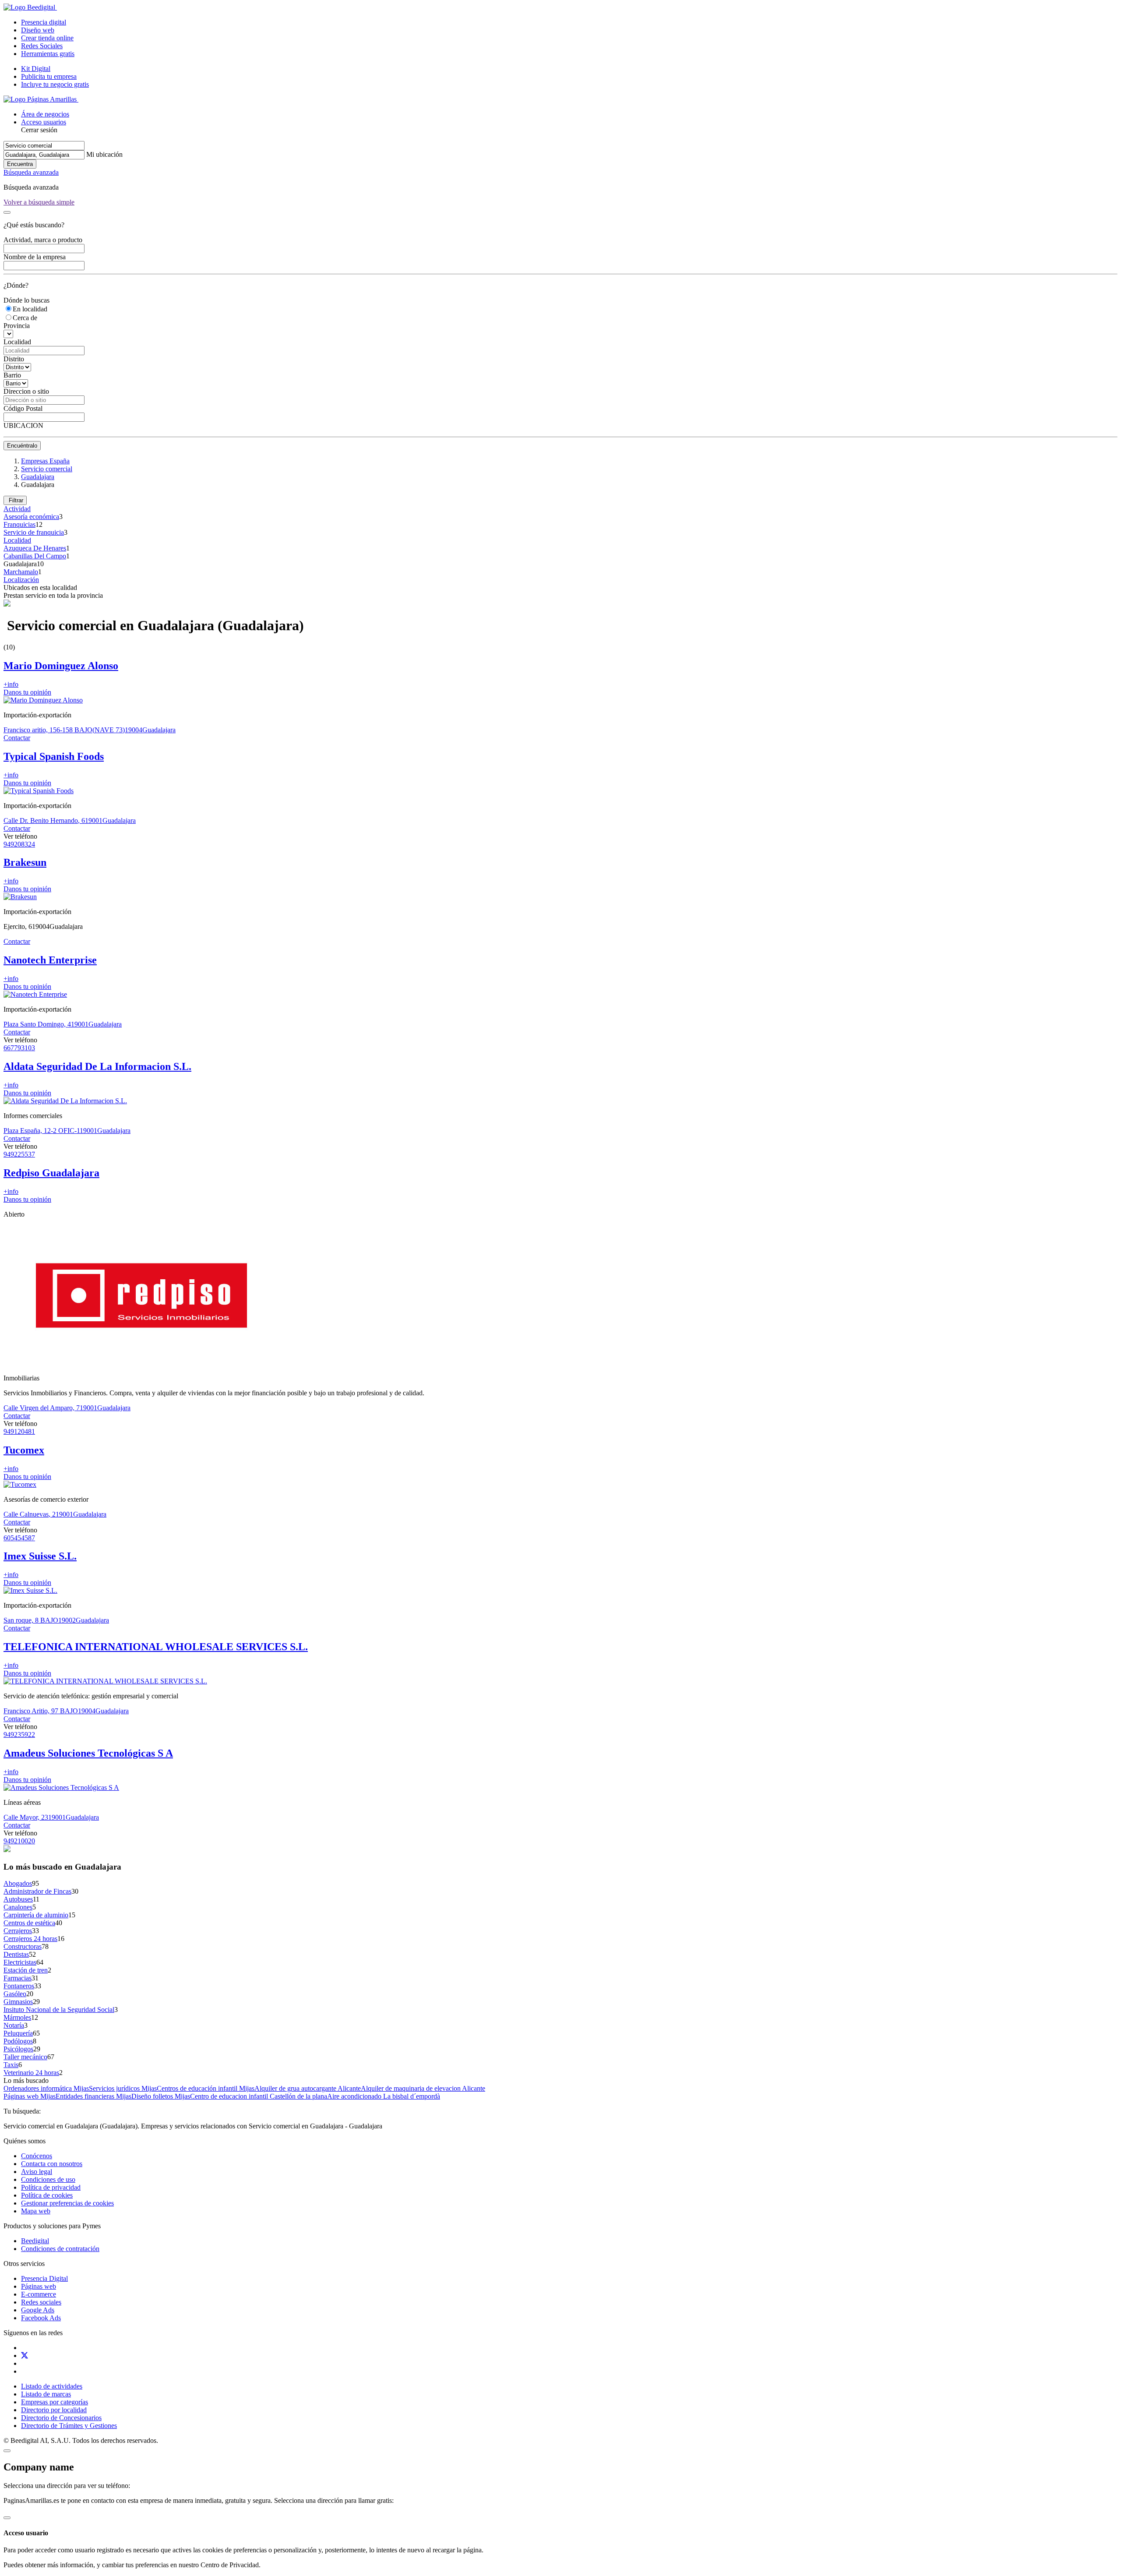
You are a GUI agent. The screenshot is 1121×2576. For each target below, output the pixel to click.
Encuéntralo (22, 446)
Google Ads (38, 2310)
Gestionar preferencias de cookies (67, 2203)
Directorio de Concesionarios (61, 2418)
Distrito (14, 359)
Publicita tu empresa (49, 76)
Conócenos (37, 2156)
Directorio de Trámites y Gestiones (69, 2426)
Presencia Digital (44, 2278)
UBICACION (23, 425)
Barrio (12, 375)
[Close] (7, 212)
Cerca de (25, 318)
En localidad (30, 309)
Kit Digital (36, 69)
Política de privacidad (51, 2187)
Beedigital (35, 2241)
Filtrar (15, 500)
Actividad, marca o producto (43, 240)
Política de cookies (47, 2195)
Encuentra (20, 164)
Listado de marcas (46, 2394)
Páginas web (39, 2286)
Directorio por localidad (54, 2410)
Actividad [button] (17, 509)
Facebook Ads (41, 2318)
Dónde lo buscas (26, 300)
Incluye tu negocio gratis (55, 84)
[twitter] (25, 2355)
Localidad (17, 342)
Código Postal (23, 408)
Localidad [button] (17, 540)
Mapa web (36, 2211)
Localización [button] (21, 580)
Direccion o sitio (26, 391)
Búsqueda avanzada (31, 172)
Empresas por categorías (55, 2402)
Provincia (17, 326)
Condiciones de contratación (60, 2249)
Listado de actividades (52, 2386)
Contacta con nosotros (52, 2164)
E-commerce (39, 2294)
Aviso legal (37, 2172)
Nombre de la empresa (35, 257)
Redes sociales (41, 2302)
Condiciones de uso (48, 2179)
